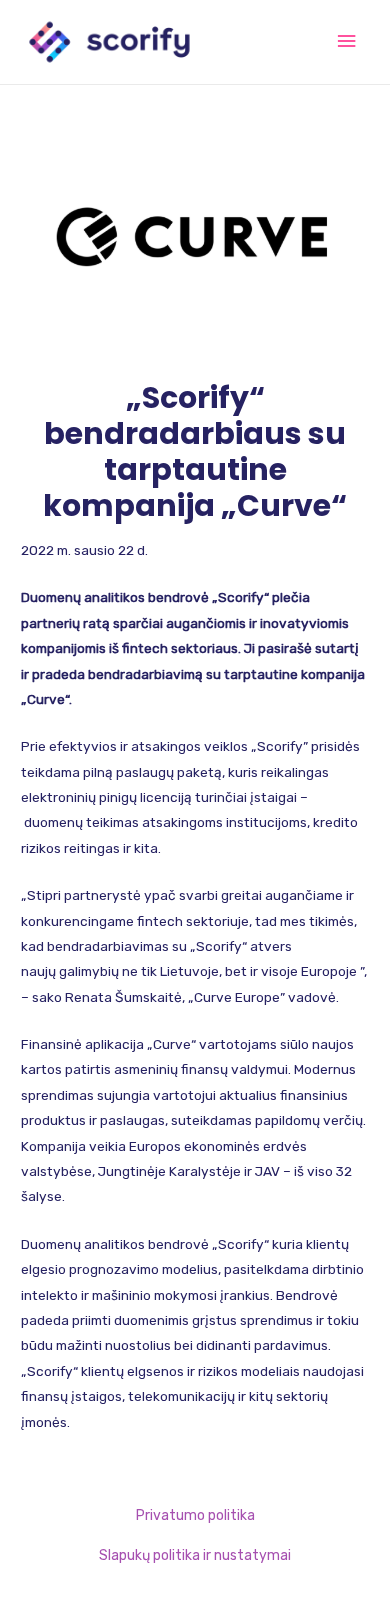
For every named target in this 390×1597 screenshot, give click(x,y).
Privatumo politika (195, 1515)
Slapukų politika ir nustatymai (195, 1555)
